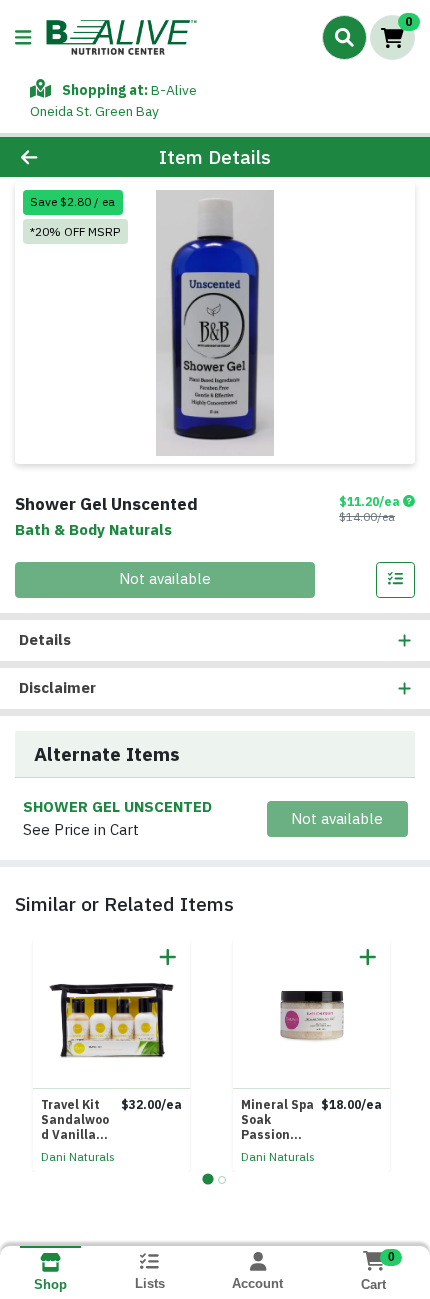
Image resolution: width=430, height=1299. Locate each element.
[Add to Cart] (168, 957)
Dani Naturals (78, 1156)
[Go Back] (65, 157)
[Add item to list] (396, 580)
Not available (165, 578)
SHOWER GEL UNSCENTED (117, 806)
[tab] (207, 1178)
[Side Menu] (23, 37)
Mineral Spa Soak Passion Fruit (277, 1119)
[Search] (344, 37)
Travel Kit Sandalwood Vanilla (75, 1119)
